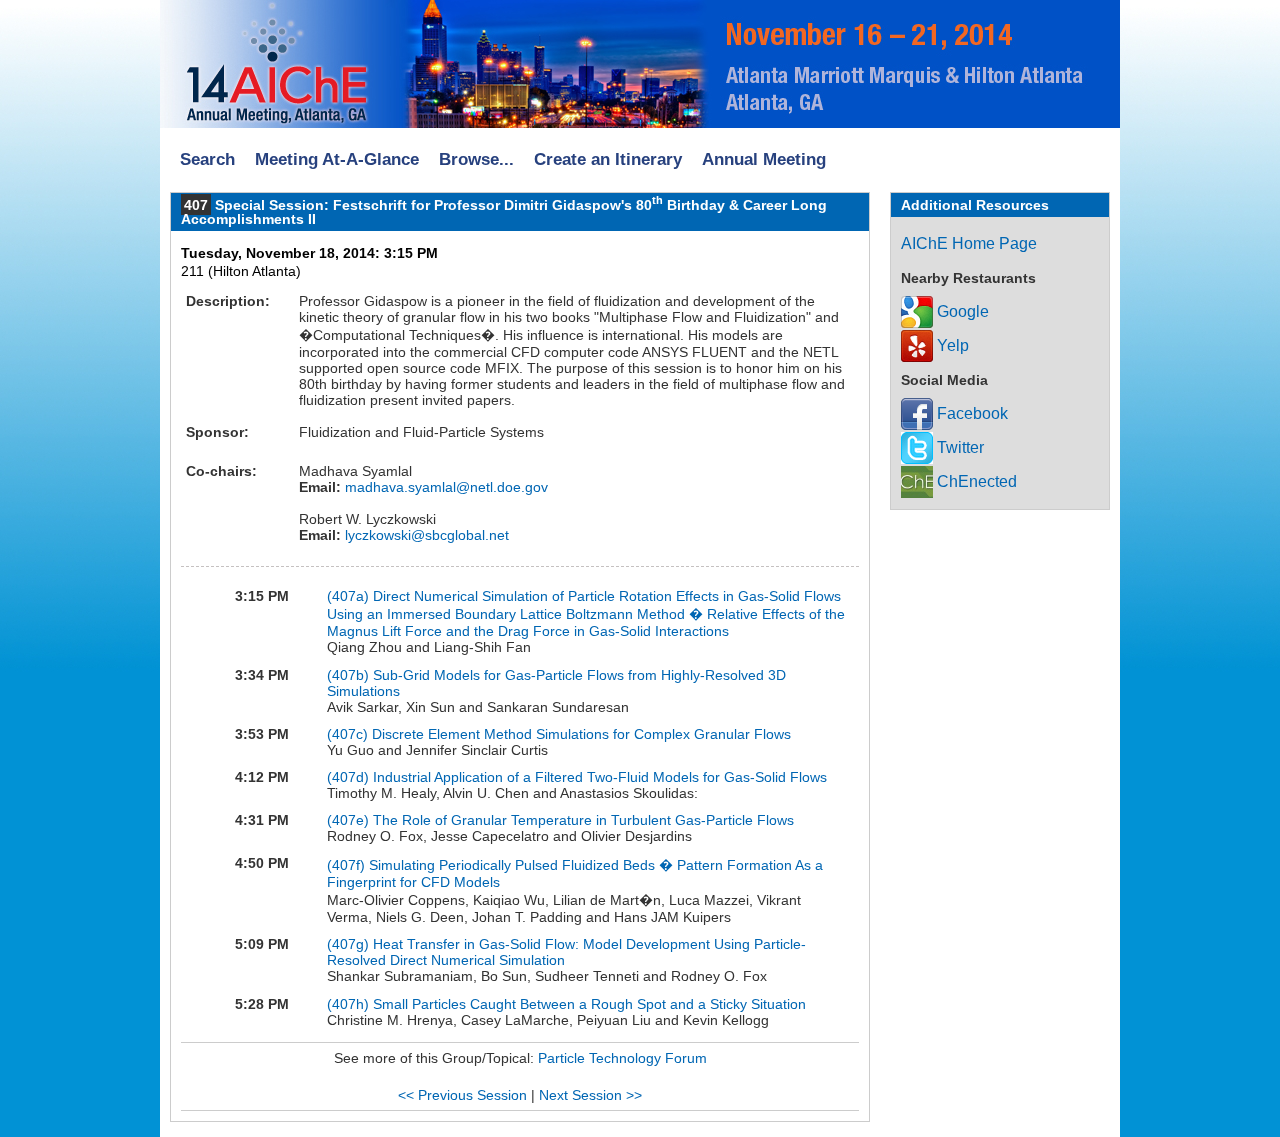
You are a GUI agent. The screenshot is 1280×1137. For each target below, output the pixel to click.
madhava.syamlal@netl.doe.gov (444, 487)
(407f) (348, 865)
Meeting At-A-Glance (337, 159)
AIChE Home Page (969, 243)
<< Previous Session (462, 1095)
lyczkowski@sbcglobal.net (425, 535)
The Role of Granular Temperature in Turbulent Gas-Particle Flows (583, 820)
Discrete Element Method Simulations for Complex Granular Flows (581, 734)
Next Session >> (590, 1095)
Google (961, 311)
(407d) (350, 777)
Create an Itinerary (608, 159)
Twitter (958, 447)
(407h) (350, 1004)
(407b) (350, 675)
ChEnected (975, 481)
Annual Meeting (764, 159)
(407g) (350, 944)
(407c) (349, 734)
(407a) (350, 596)
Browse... (476, 159)
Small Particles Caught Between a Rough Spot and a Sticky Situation (589, 1004)
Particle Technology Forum (622, 1058)
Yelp (951, 345)
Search (207, 159)
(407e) (350, 820)
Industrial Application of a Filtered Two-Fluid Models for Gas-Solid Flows (600, 777)
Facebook (970, 413)
